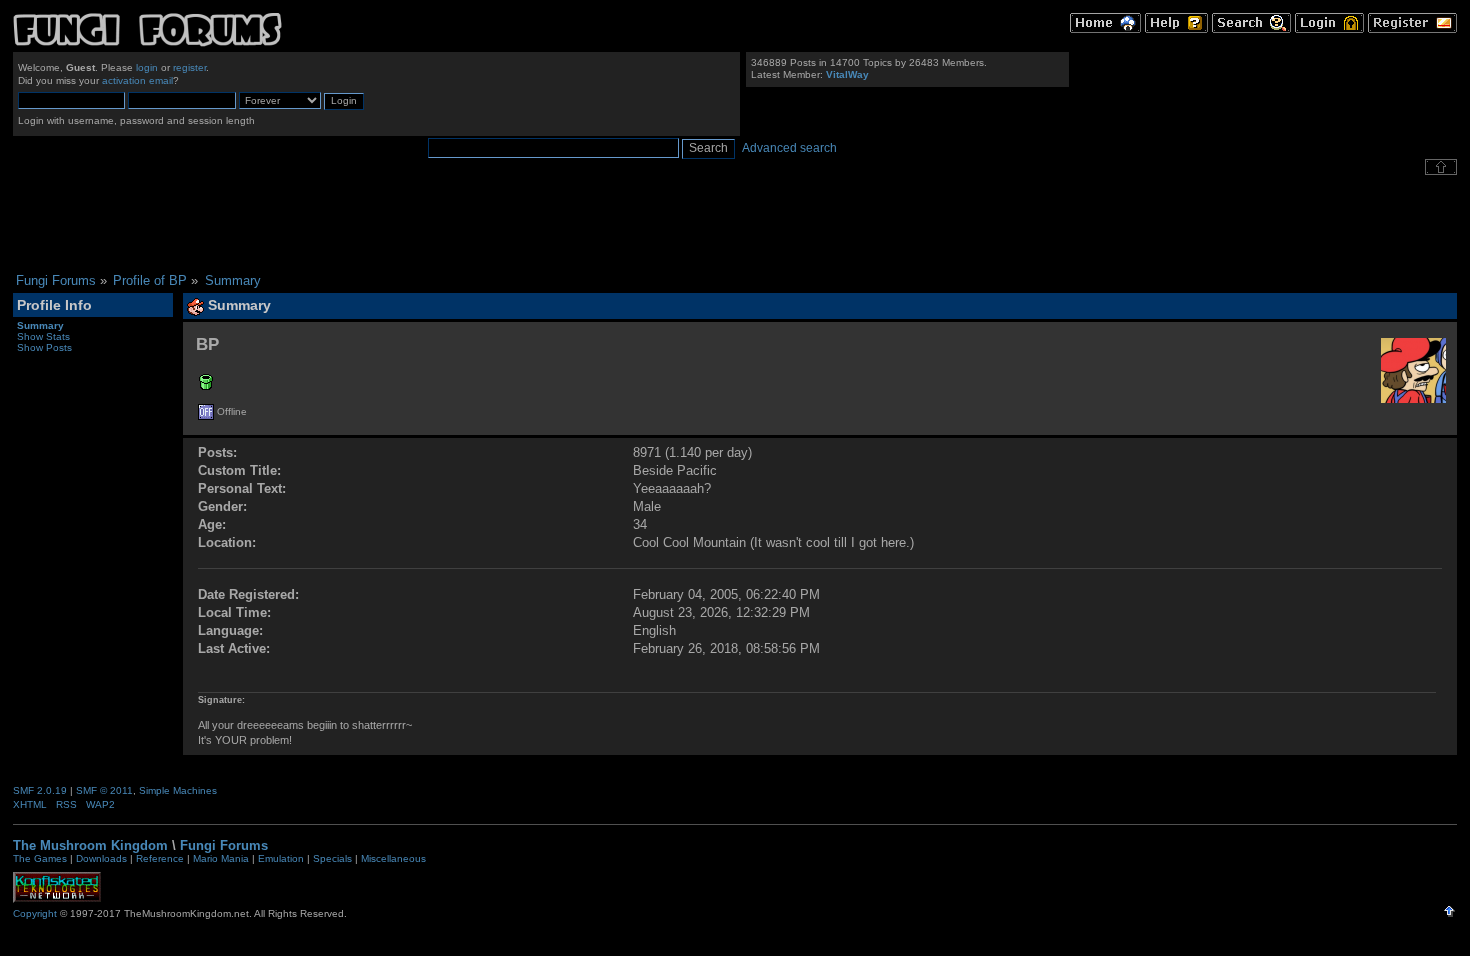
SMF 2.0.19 (40, 790)
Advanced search (789, 148)
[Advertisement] (735, 224)
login (147, 67)
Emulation (281, 858)
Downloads (101, 858)
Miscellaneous (393, 858)
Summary (40, 325)
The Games (40, 858)
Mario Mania (221, 858)
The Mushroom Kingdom (90, 845)
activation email (137, 80)
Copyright (35, 913)
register (189, 67)
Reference (160, 858)
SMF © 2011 (104, 790)
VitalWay (847, 74)
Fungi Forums (224, 845)
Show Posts (44, 347)
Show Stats (43, 336)
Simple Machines (178, 790)
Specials (332, 858)
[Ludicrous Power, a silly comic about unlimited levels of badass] (206, 385)
